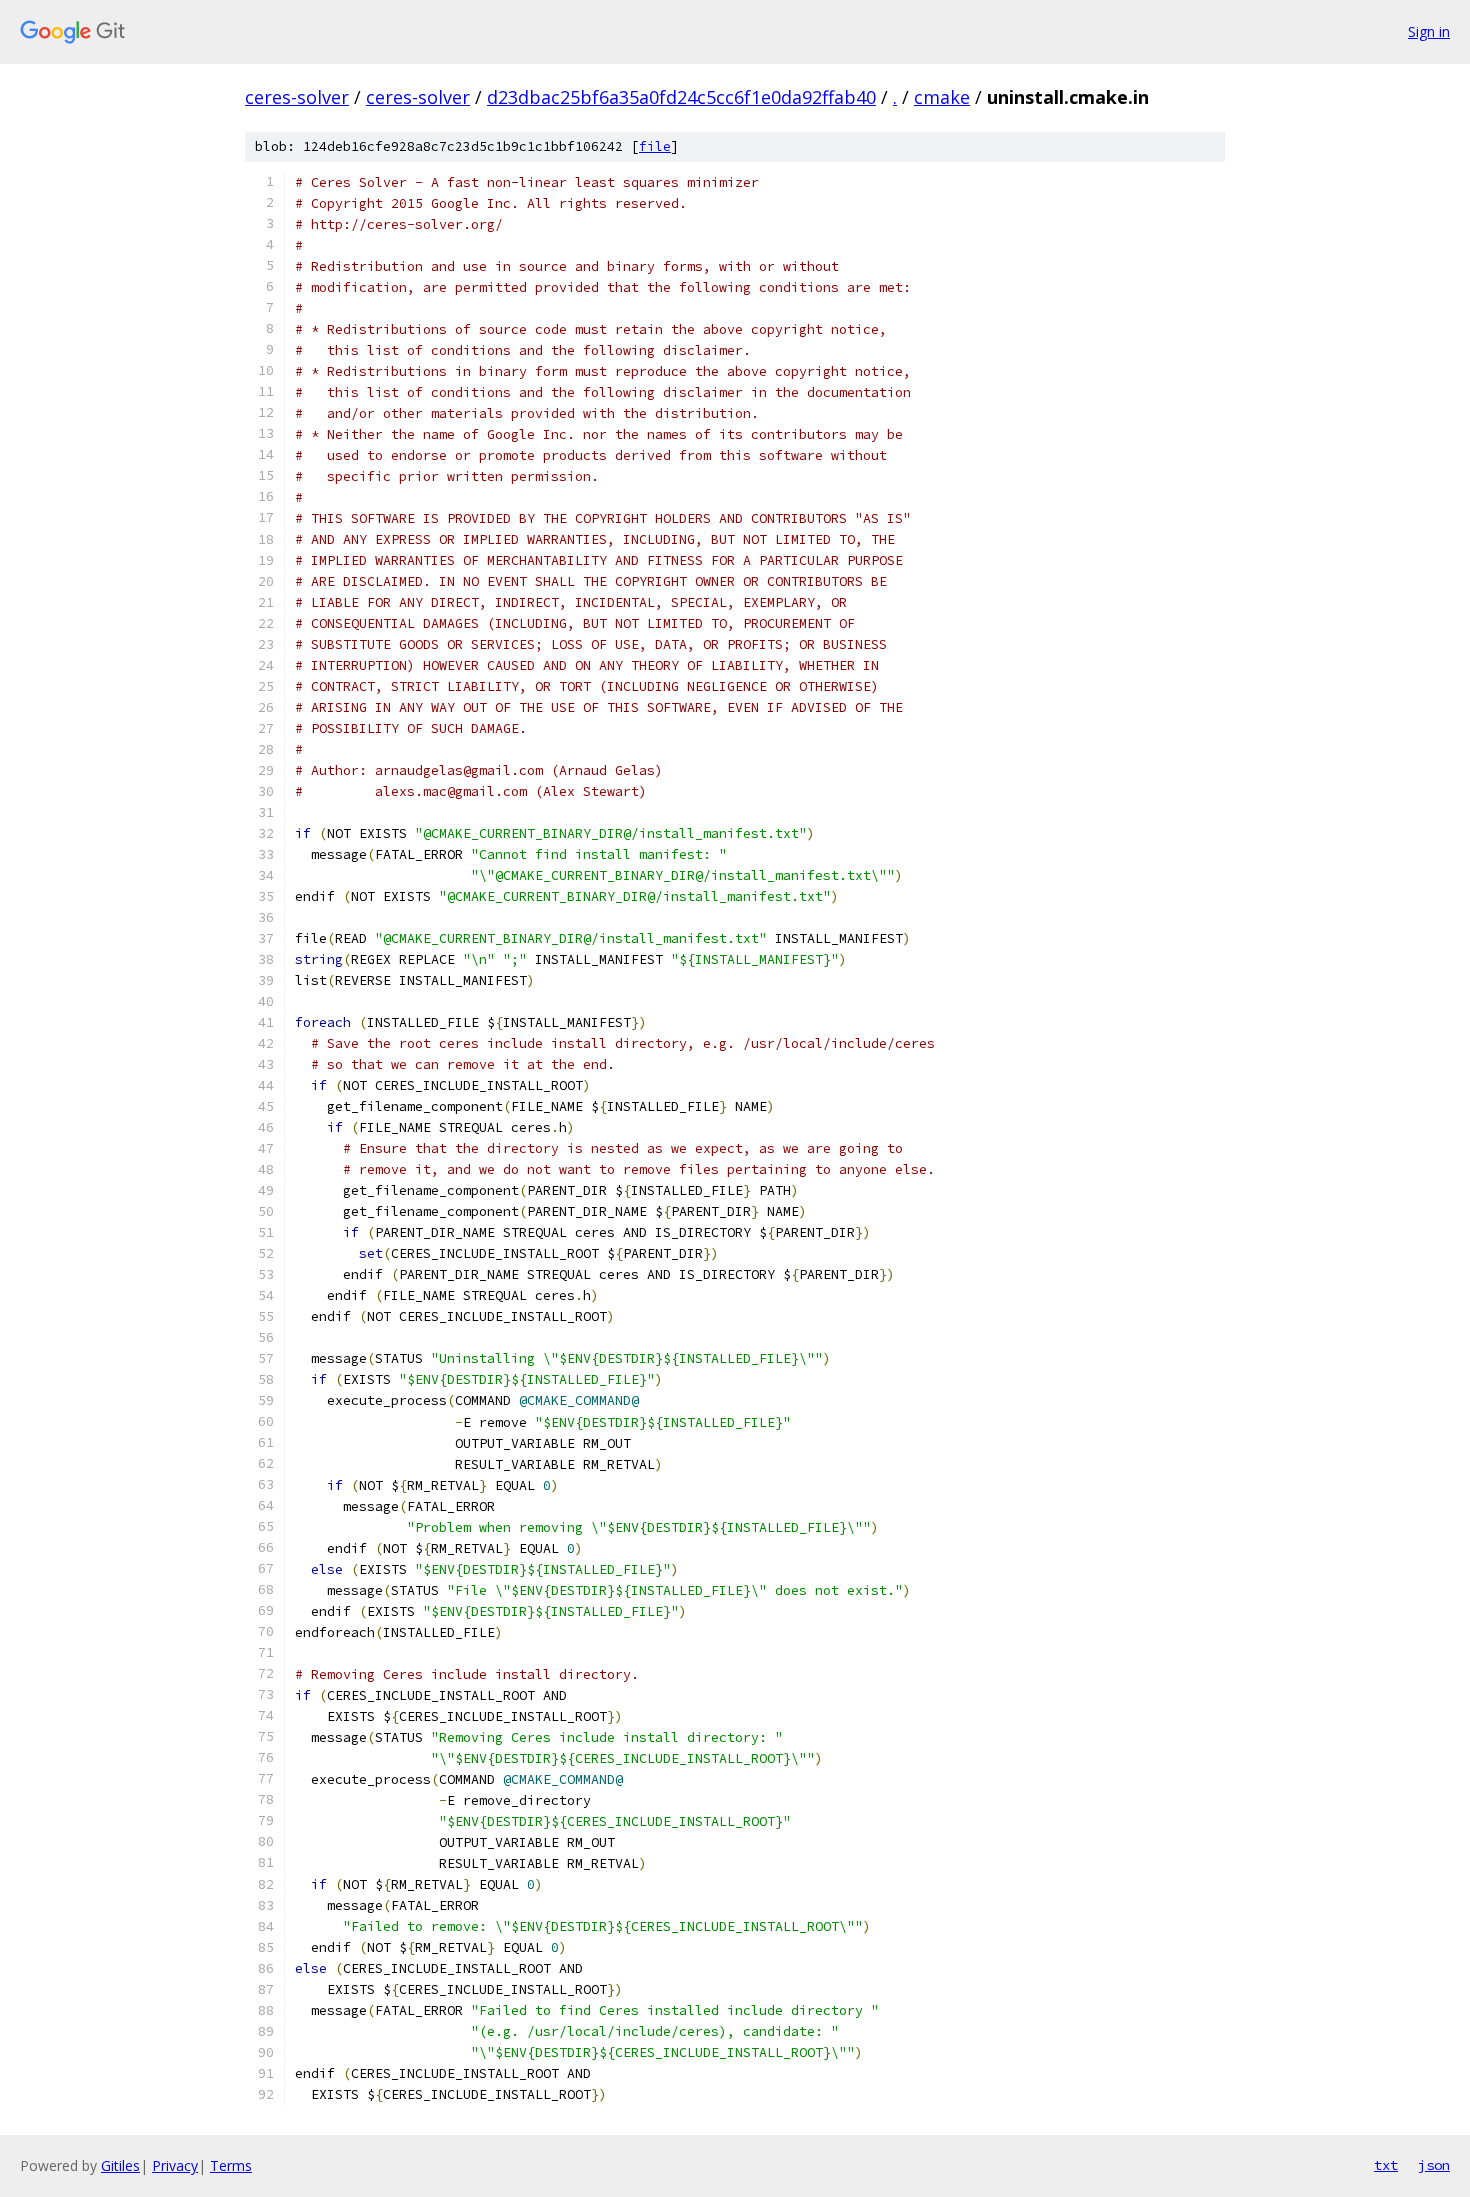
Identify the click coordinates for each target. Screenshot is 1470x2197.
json (1434, 2165)
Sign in (1429, 31)
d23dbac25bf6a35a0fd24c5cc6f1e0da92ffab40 (681, 97)
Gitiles (120, 2165)
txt (1386, 2165)
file (655, 146)
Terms (231, 2165)
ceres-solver (297, 97)
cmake (942, 97)
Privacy (175, 2165)
